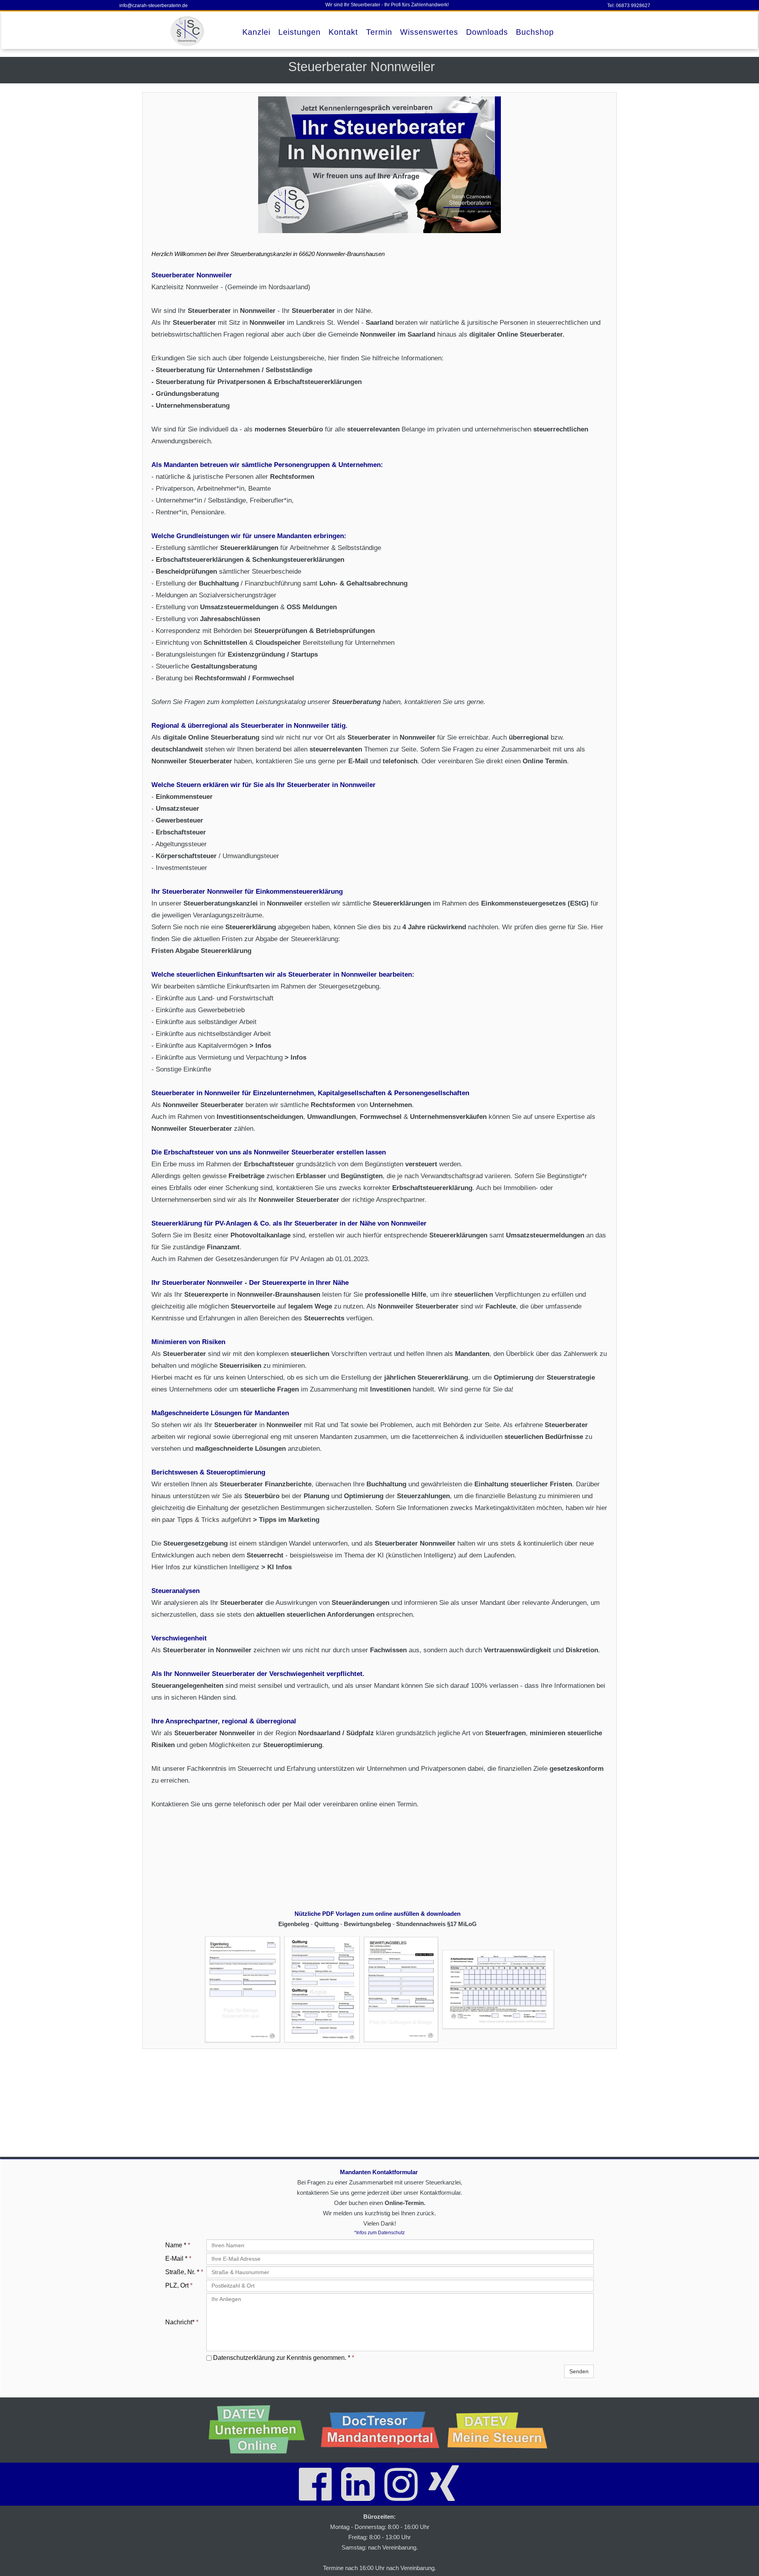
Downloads (487, 32)
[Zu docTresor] (380, 2430)
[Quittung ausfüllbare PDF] (322, 1989)
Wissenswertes (429, 32)
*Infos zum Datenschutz (379, 2233)
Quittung (327, 1924)
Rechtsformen (292, 477)
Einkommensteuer (184, 797)
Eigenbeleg (295, 1924)
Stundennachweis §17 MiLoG (436, 1924)
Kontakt (343, 32)
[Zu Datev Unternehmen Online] (261, 2430)
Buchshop (535, 32)
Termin (379, 32)
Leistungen (299, 32)
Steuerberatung (235, 737)
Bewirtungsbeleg (368, 1924)
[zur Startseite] (188, 31)
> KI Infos (277, 1567)
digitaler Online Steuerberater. (517, 334)
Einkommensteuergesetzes (524, 903)
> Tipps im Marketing (286, 1520)
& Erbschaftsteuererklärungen (314, 382)
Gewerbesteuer (179, 820)
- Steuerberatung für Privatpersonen (208, 382)
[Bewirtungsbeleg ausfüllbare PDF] (401, 1989)
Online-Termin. (405, 2203)
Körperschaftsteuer (187, 856)
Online (199, 737)
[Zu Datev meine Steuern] (501, 2430)
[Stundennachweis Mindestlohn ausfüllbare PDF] (498, 1989)
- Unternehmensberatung (191, 406)
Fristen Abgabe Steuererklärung (201, 951)
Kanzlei (256, 32)
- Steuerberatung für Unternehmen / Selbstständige (232, 370)
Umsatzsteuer (177, 809)
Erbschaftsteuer (181, 832)
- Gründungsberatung (185, 394)
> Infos (261, 1046)
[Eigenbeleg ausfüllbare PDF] (243, 1989)
